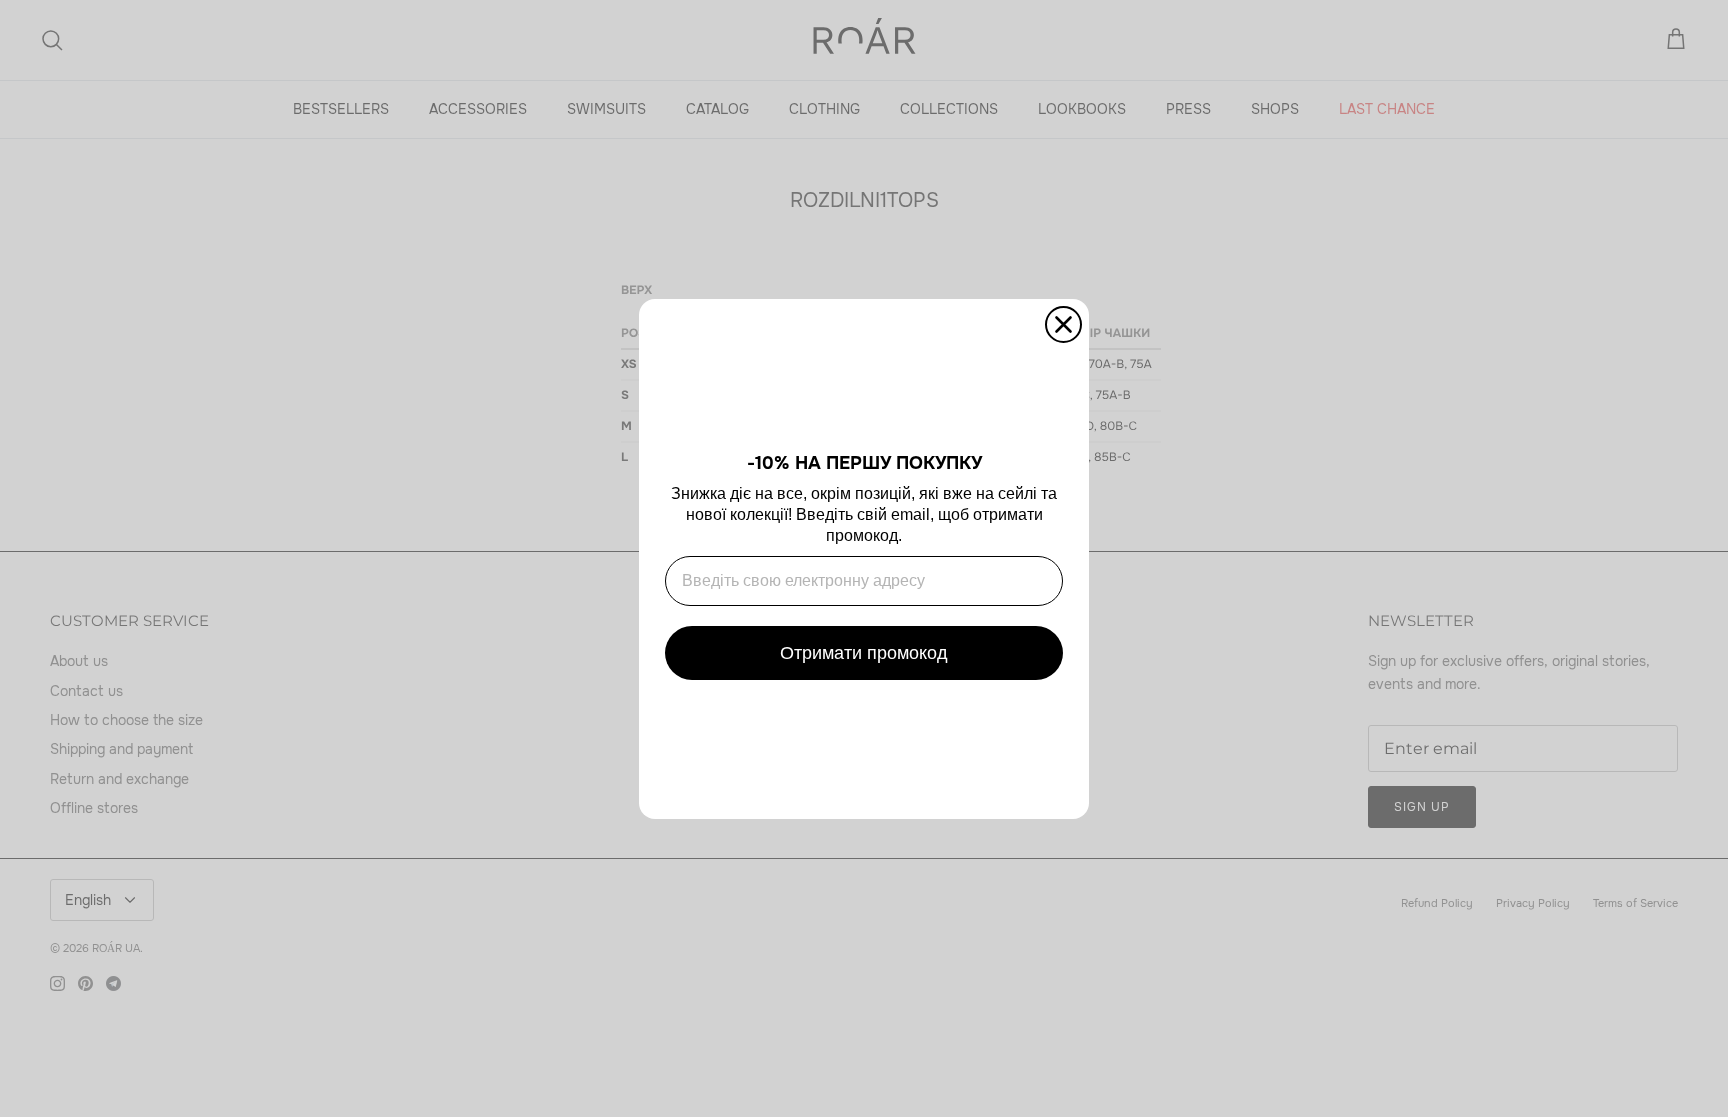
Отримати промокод (864, 653)
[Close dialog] (1063, 324)
